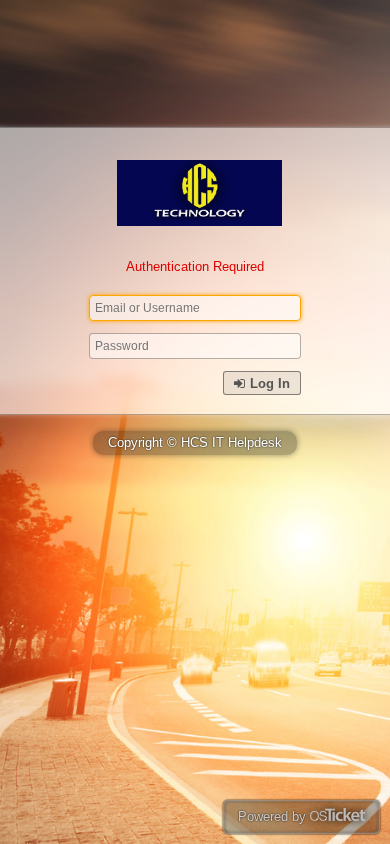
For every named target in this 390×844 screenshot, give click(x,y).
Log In (268, 383)
